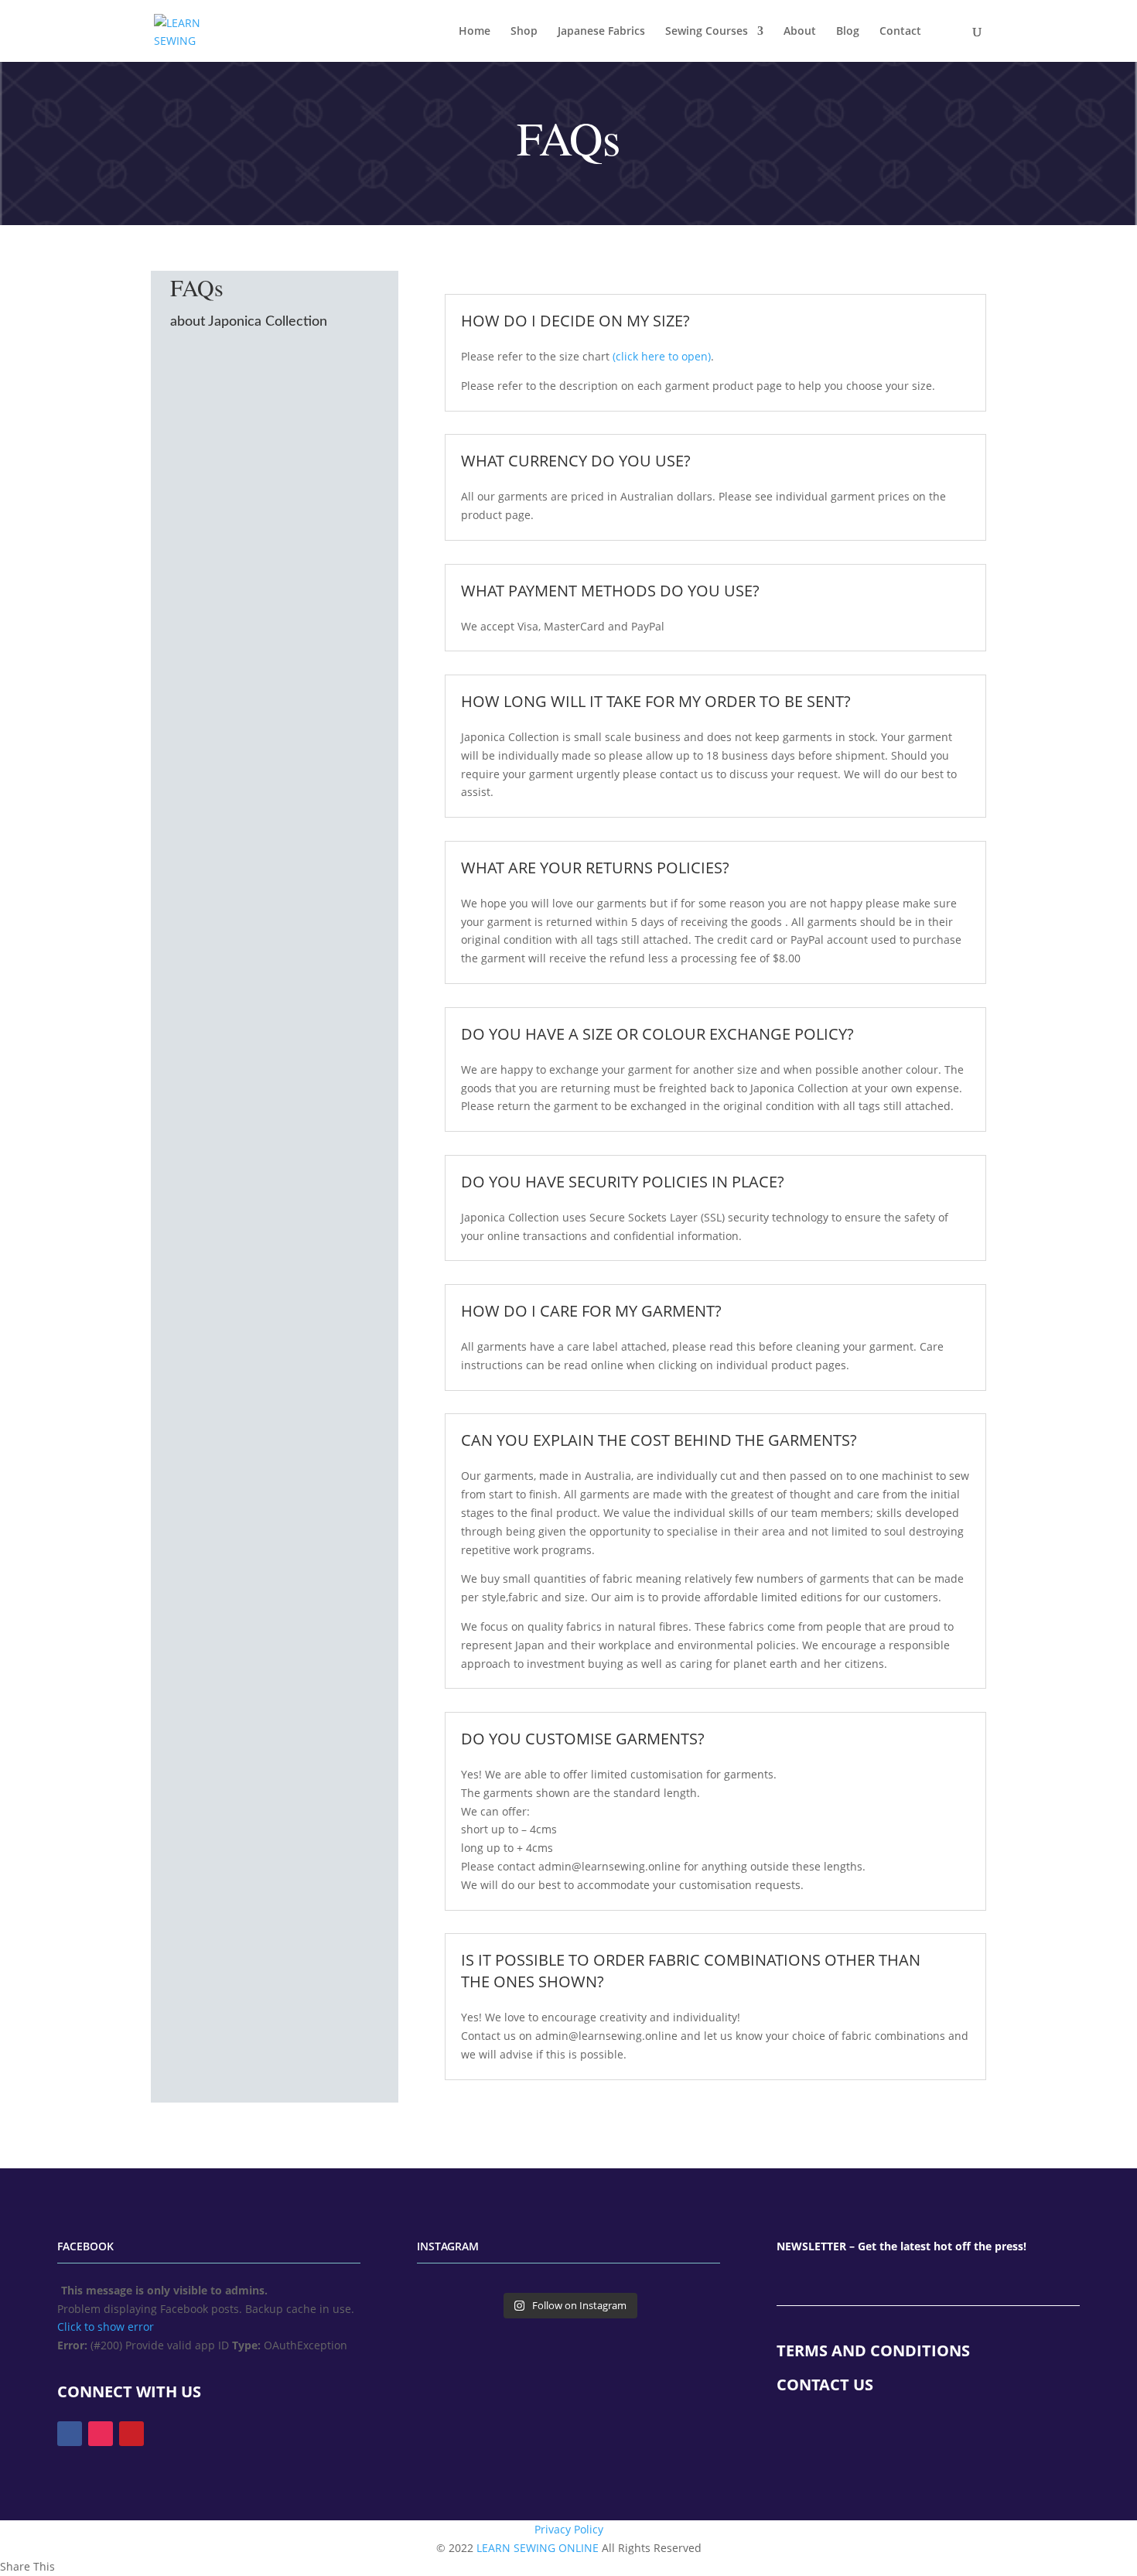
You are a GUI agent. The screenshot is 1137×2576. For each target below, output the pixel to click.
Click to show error (106, 2327)
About (800, 32)
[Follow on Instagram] (101, 2434)
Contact (900, 32)
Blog (848, 32)
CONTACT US (825, 2385)
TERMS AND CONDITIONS (873, 2351)
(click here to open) (662, 356)
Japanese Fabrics (601, 32)
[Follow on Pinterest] (131, 2434)
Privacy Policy (569, 2529)
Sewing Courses (707, 32)
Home (475, 32)
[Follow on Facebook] (70, 2434)
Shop (524, 32)
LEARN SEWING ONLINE (538, 2548)
